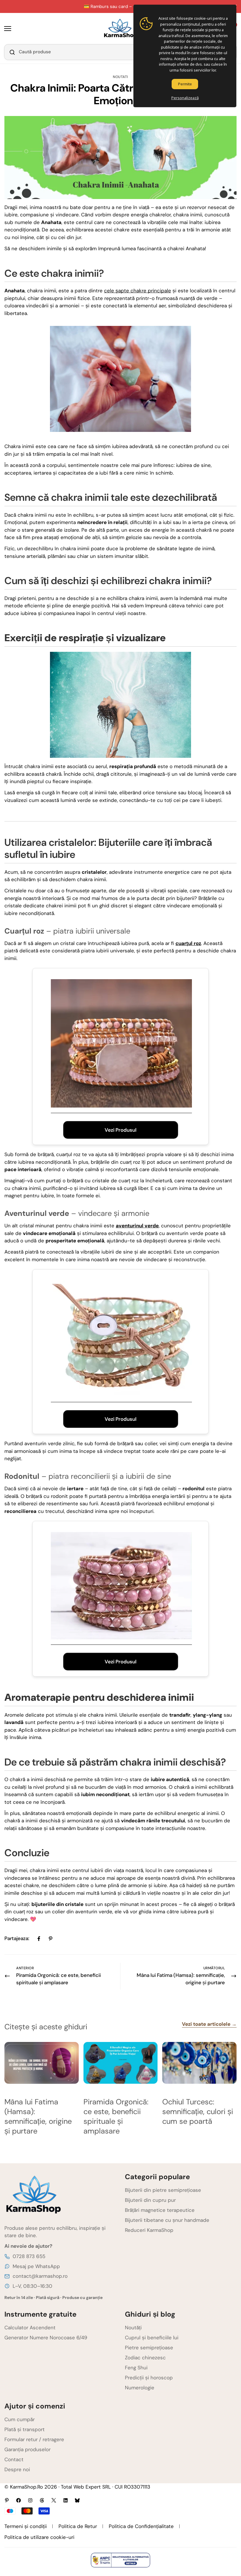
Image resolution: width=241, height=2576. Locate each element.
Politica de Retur (78, 2526)
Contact (14, 2459)
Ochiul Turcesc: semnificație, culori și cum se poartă (198, 2112)
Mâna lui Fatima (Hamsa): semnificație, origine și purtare (38, 2116)
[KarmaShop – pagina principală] (60, 2195)
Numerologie (140, 2388)
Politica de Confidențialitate (141, 2526)
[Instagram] (30, 2500)
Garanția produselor (27, 2449)
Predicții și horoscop (149, 2378)
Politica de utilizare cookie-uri (39, 2537)
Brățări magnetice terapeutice (160, 2210)
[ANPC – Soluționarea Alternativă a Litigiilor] (120, 2560)
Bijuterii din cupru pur (150, 2200)
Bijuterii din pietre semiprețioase (163, 2190)
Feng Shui (136, 2368)
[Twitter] (54, 2500)
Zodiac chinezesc (145, 2358)
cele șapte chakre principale (138, 291)
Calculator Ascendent (30, 2328)
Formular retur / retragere (34, 2439)
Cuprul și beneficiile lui (152, 2338)
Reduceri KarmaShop (149, 2230)
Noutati (120, 77)
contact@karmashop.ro (40, 2276)
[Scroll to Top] (230, 2544)
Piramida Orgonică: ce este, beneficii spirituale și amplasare (116, 2116)
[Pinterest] (51, 1939)
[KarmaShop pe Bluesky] (77, 2500)
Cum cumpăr (20, 2419)
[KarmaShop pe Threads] (42, 2500)
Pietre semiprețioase (149, 2348)
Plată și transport (25, 2429)
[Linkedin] (66, 2500)
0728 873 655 (29, 2256)
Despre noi (17, 2469)
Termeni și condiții (26, 2526)
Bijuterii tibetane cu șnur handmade (167, 2220)
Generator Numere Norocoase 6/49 (46, 2338)
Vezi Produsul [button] (120, 1130)
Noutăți (133, 2328)
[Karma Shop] (121, 29)
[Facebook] (39, 1939)
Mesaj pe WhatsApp (36, 2266)
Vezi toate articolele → (209, 2024)
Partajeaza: (17, 1938)
